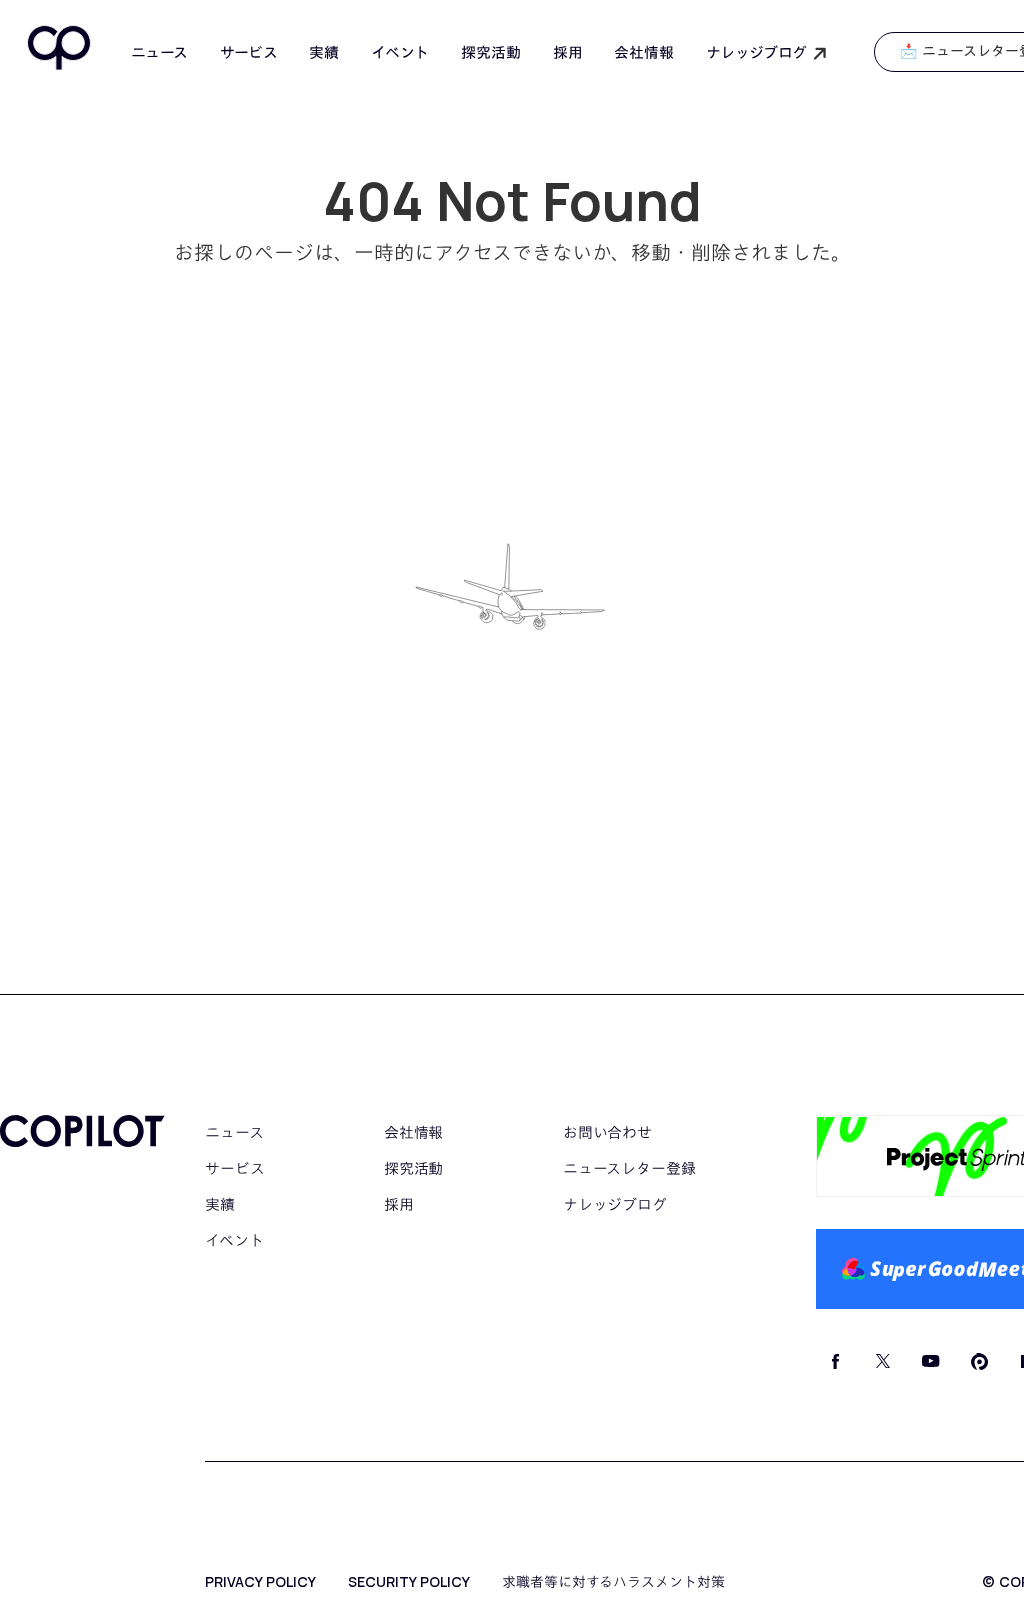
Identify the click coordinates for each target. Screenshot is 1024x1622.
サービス (249, 52)
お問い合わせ (607, 1132)
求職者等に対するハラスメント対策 (613, 1582)
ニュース (159, 53)
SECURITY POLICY (409, 1582)
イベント (400, 52)
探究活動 (490, 52)
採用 (568, 52)
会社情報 (643, 52)
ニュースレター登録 (629, 1168)
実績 (324, 52)
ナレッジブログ (615, 1204)
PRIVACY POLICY (260, 1582)
